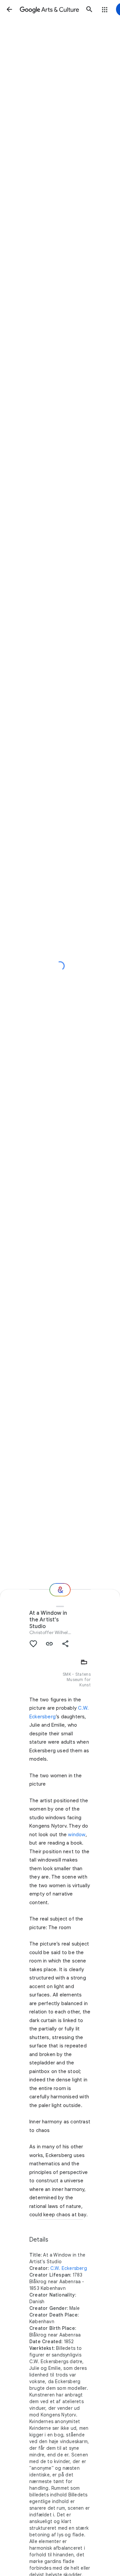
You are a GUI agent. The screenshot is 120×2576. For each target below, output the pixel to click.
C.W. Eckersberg (69, 2268)
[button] (9, 9)
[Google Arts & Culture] (49, 9)
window (77, 1835)
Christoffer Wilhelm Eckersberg (64, 1632)
